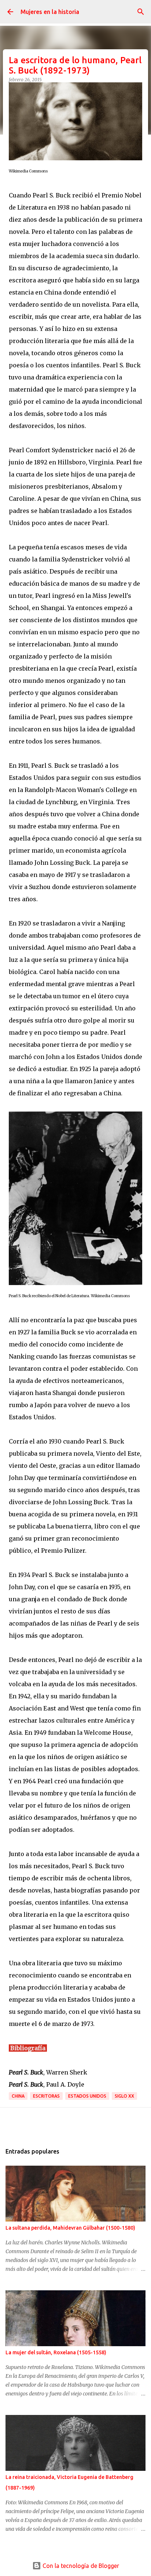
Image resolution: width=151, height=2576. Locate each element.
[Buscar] (141, 12)
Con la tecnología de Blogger (80, 2566)
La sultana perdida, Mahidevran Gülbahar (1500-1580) (70, 2228)
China (18, 2096)
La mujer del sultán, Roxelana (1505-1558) (56, 2352)
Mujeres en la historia (50, 12)
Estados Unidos (87, 2096)
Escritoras (46, 2096)
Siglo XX (124, 2096)
